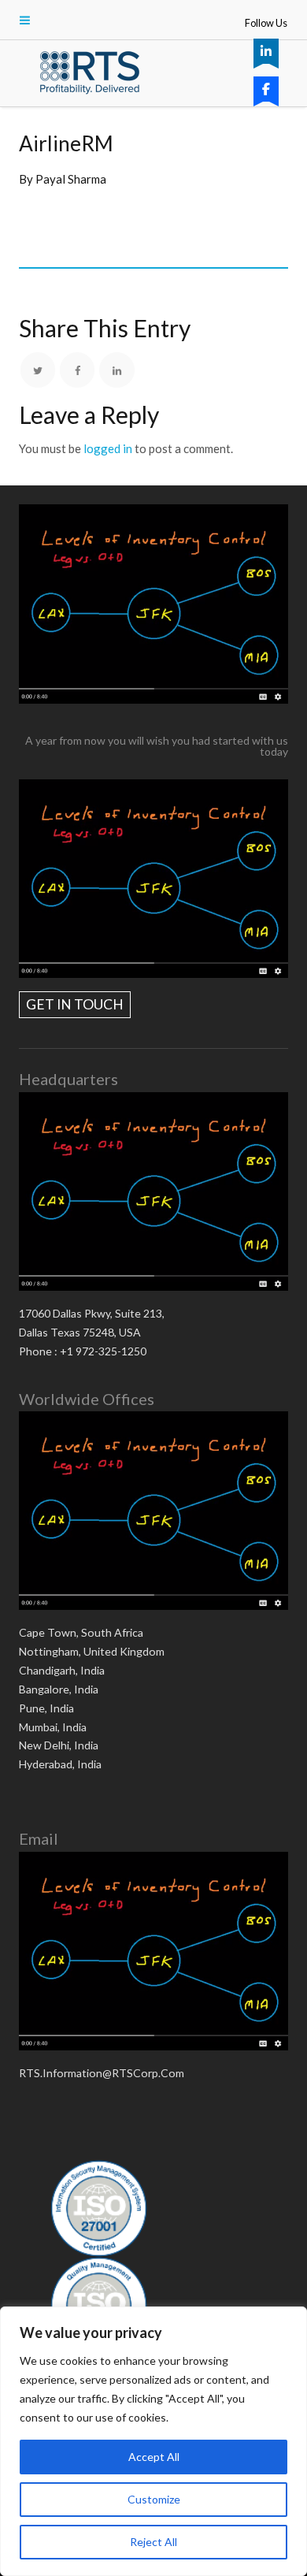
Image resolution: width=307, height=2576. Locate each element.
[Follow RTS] (266, 51)
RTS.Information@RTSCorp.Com (102, 2073)
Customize (154, 2499)
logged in (108, 448)
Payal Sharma (71, 179)
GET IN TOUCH (75, 1004)
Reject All (153, 2542)
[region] (153, 2441)
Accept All (154, 2457)
